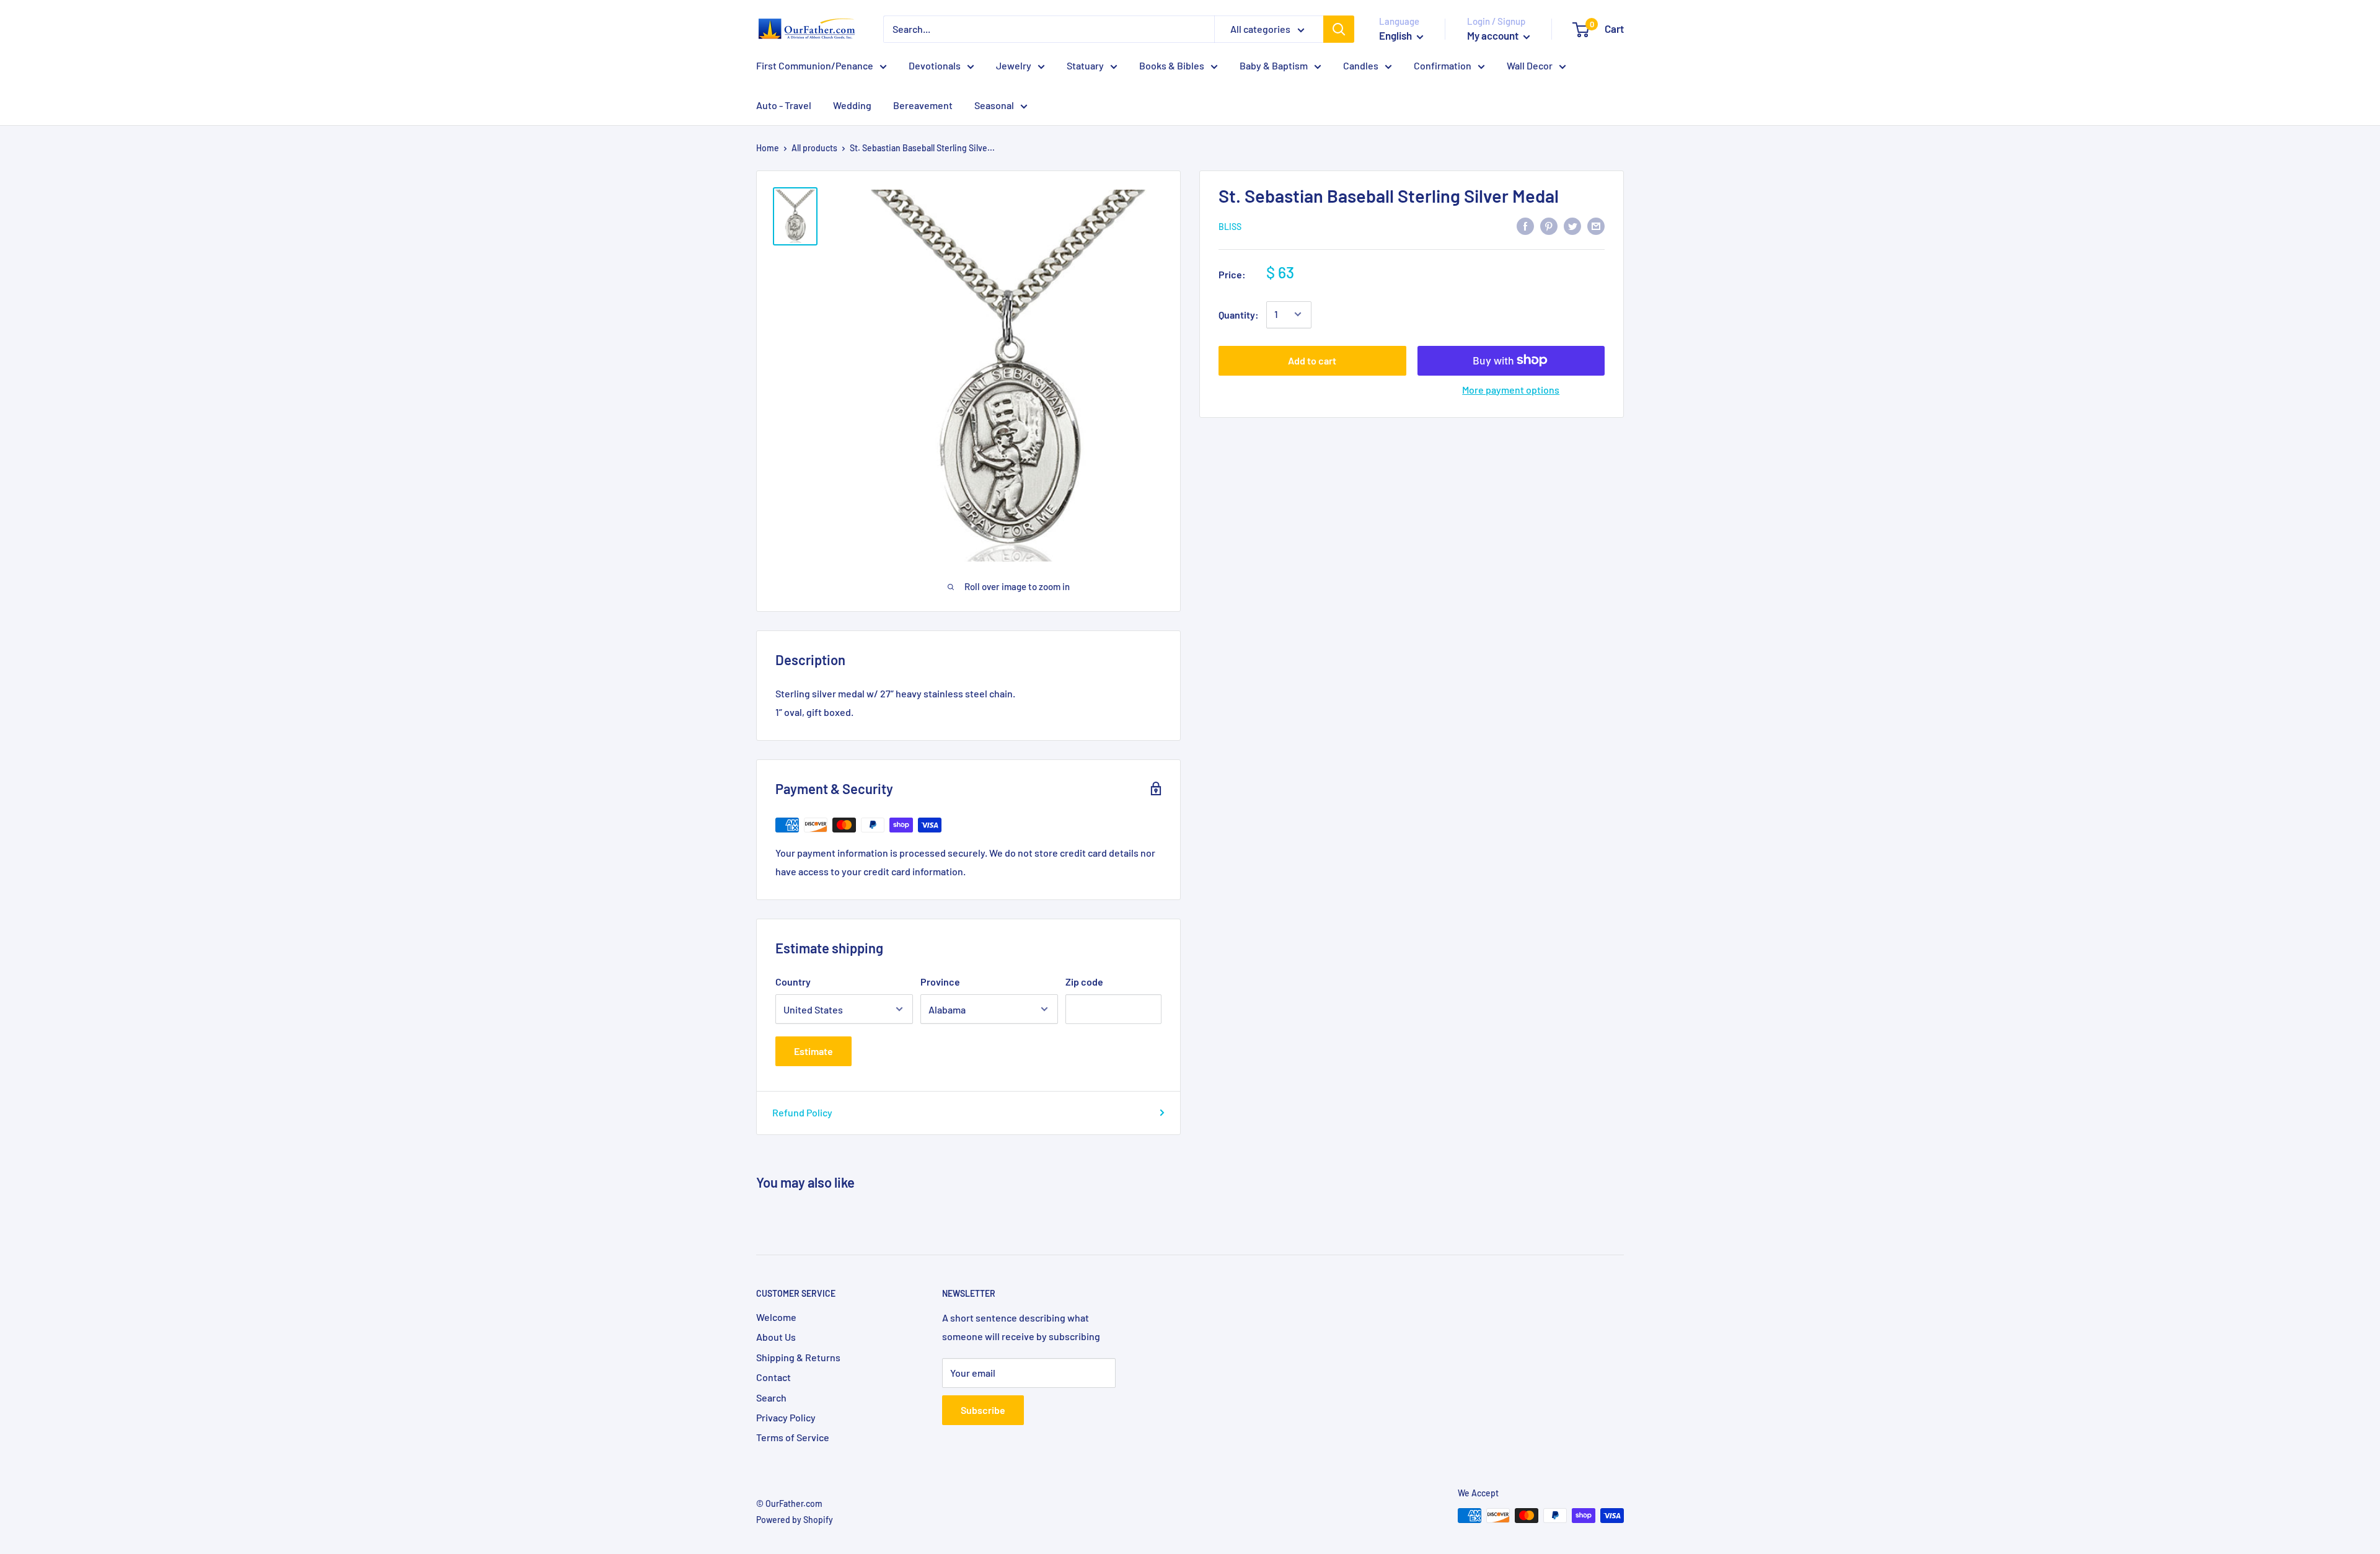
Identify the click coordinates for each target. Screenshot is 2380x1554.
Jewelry (1014, 65)
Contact (773, 1377)
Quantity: (1239, 314)
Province (940, 982)
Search (771, 1397)
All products (814, 148)
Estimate (813, 1051)
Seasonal (994, 105)
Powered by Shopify (795, 1520)
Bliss (1230, 227)
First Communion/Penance (815, 65)
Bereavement (923, 105)
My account (1494, 35)
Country (793, 982)
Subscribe (983, 1410)
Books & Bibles (1172, 65)
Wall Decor (1530, 65)
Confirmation (1443, 65)
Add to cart (1312, 360)
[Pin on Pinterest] (1549, 226)
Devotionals (935, 65)
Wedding (852, 105)
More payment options (1511, 389)
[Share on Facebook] (1525, 226)
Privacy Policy (786, 1417)
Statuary (1085, 65)
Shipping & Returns (798, 1357)
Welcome (776, 1317)
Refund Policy (802, 1112)
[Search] (1339, 29)
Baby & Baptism (1274, 65)
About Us (776, 1337)
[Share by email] (1596, 226)
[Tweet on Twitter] (1572, 226)
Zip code (1084, 982)
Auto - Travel (784, 105)
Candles (1361, 65)
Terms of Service (793, 1437)
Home (768, 148)
